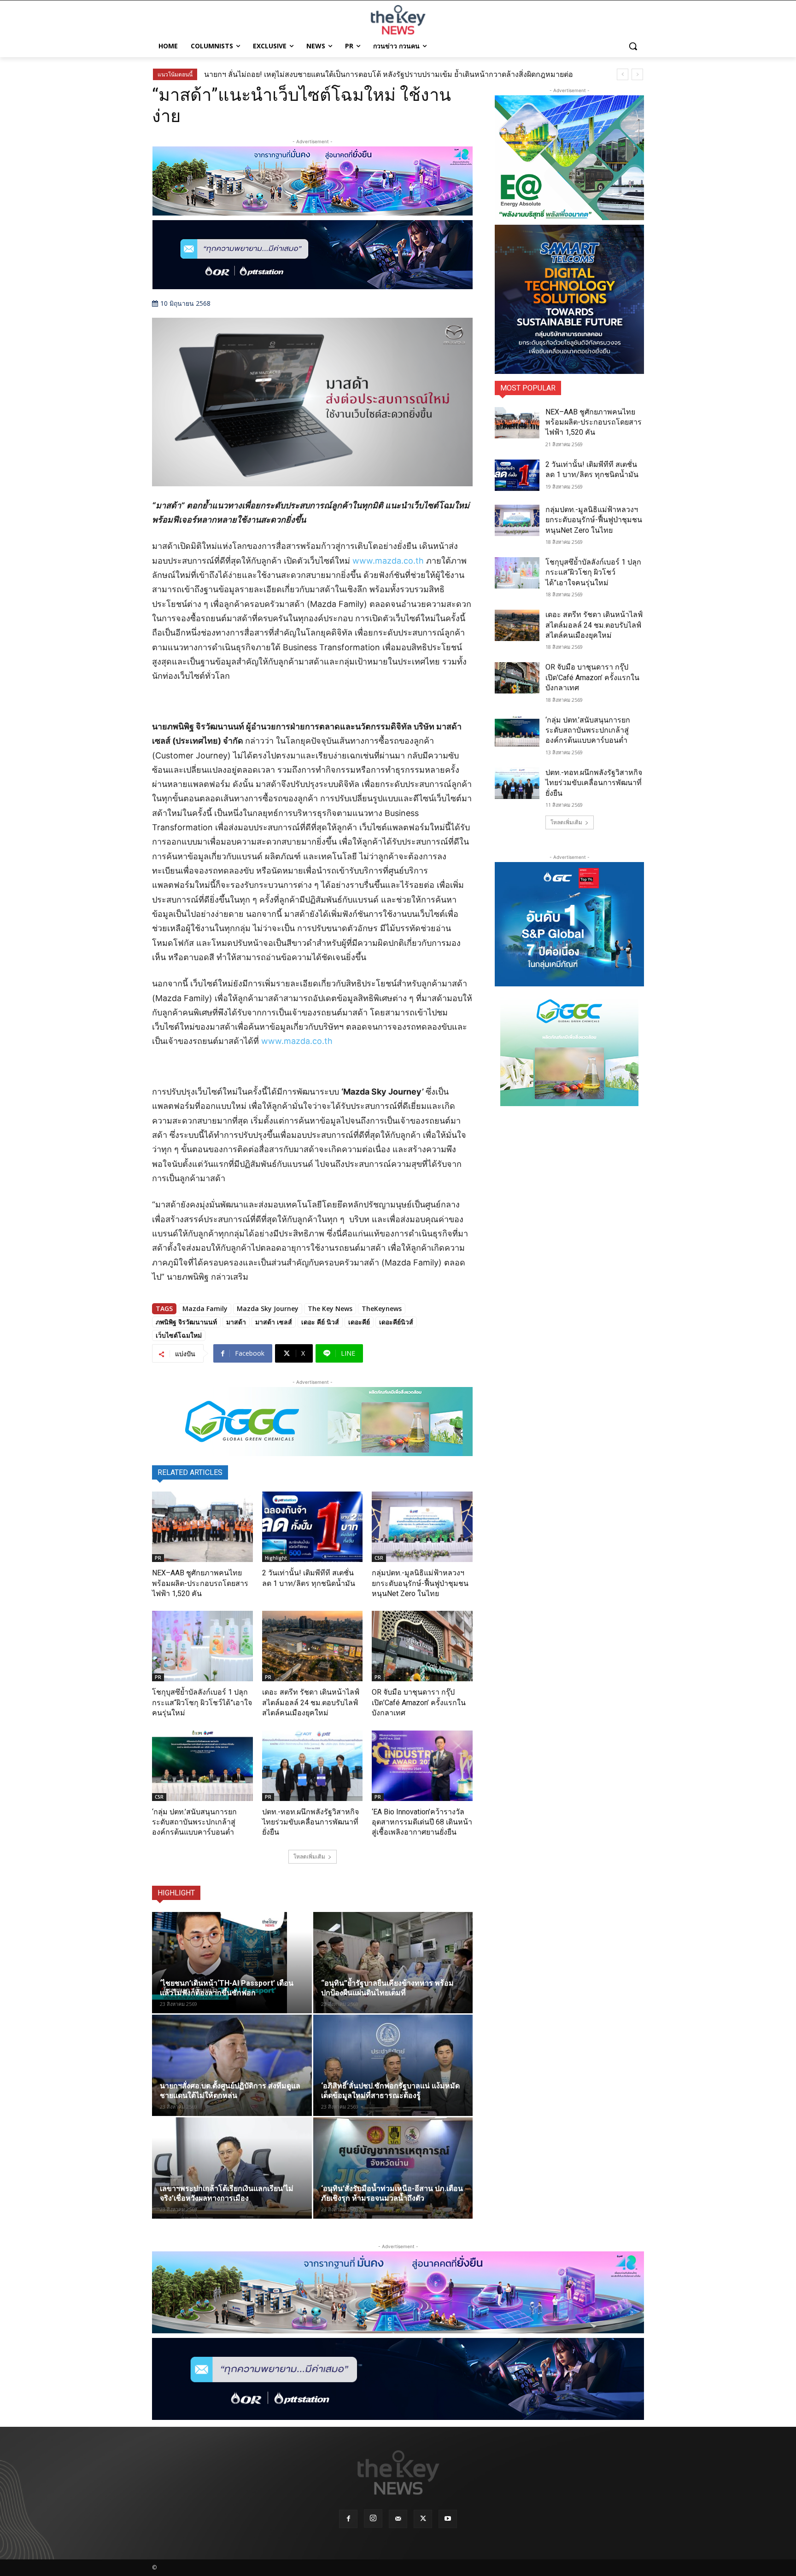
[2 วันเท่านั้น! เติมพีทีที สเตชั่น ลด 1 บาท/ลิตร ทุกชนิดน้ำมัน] (313, 1527)
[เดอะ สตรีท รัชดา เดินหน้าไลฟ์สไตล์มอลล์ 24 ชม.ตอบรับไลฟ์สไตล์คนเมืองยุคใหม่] (313, 1646)
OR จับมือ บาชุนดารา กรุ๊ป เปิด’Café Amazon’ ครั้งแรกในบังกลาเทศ (419, 1702)
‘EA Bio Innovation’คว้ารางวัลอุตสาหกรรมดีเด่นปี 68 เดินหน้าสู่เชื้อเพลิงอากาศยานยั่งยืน (422, 1822)
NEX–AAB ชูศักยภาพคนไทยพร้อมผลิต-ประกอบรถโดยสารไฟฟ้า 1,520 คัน (200, 1583)
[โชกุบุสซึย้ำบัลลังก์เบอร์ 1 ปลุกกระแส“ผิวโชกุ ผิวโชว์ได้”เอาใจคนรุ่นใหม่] (202, 1646)
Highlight (276, 1558)
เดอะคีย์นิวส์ (396, 1322)
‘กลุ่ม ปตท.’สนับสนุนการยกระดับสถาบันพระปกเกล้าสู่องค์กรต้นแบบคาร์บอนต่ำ (194, 1822)
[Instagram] (373, 2518)
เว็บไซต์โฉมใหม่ (179, 1335)
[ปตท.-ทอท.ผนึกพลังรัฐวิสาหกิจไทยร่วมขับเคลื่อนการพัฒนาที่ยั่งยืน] (313, 1766)
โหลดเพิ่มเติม (309, 1856)
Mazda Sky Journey (268, 1308)
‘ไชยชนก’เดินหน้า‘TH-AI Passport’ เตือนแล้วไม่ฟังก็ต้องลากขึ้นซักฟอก (325, 74)
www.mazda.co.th (388, 561)
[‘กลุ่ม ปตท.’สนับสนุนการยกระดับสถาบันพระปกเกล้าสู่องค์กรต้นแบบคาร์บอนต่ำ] (202, 1766)
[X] (423, 2519)
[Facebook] (348, 2519)
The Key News (330, 1308)
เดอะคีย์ (359, 1322)
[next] (637, 74)
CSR (379, 1558)
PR (158, 1558)
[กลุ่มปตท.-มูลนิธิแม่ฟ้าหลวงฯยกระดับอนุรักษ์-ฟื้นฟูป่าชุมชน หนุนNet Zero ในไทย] (422, 1527)
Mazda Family (205, 1308)
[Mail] (398, 2519)
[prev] (623, 74)
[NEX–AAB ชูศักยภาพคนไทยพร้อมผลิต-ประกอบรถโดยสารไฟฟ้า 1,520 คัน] (202, 1527)
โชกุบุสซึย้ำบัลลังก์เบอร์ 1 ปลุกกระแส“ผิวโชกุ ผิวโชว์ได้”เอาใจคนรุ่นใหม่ (202, 1702)
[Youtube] (448, 2519)
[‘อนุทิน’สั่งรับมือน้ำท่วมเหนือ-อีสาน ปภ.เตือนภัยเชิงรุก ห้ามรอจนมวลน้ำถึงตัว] (393, 2168)
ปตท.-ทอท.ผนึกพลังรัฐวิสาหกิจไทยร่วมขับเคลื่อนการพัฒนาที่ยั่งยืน (310, 1822)
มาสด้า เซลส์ (274, 1322)
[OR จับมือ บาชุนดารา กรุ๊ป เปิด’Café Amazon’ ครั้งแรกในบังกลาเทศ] (422, 1646)
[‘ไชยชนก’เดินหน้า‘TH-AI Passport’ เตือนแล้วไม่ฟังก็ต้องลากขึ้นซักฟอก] (232, 1963)
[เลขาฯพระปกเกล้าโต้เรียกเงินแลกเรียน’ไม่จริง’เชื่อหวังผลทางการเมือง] (232, 2168)
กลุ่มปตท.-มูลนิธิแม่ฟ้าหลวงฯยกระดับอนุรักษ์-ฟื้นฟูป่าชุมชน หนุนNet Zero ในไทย (420, 1583)
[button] (633, 46)
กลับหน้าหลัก (402, 2552)
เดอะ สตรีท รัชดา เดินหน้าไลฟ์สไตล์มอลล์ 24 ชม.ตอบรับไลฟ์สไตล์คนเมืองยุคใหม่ (311, 1702)
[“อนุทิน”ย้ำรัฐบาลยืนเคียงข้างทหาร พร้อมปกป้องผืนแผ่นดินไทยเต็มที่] (393, 1963)
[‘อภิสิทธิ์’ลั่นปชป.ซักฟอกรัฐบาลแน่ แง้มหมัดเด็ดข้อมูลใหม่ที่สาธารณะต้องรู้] (393, 2065)
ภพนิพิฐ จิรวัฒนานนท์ (186, 1322)
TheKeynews (382, 1308)
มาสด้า (236, 1322)
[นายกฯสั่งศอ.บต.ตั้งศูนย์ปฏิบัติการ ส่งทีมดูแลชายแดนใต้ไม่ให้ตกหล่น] (232, 2065)
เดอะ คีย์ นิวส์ (320, 1322)
